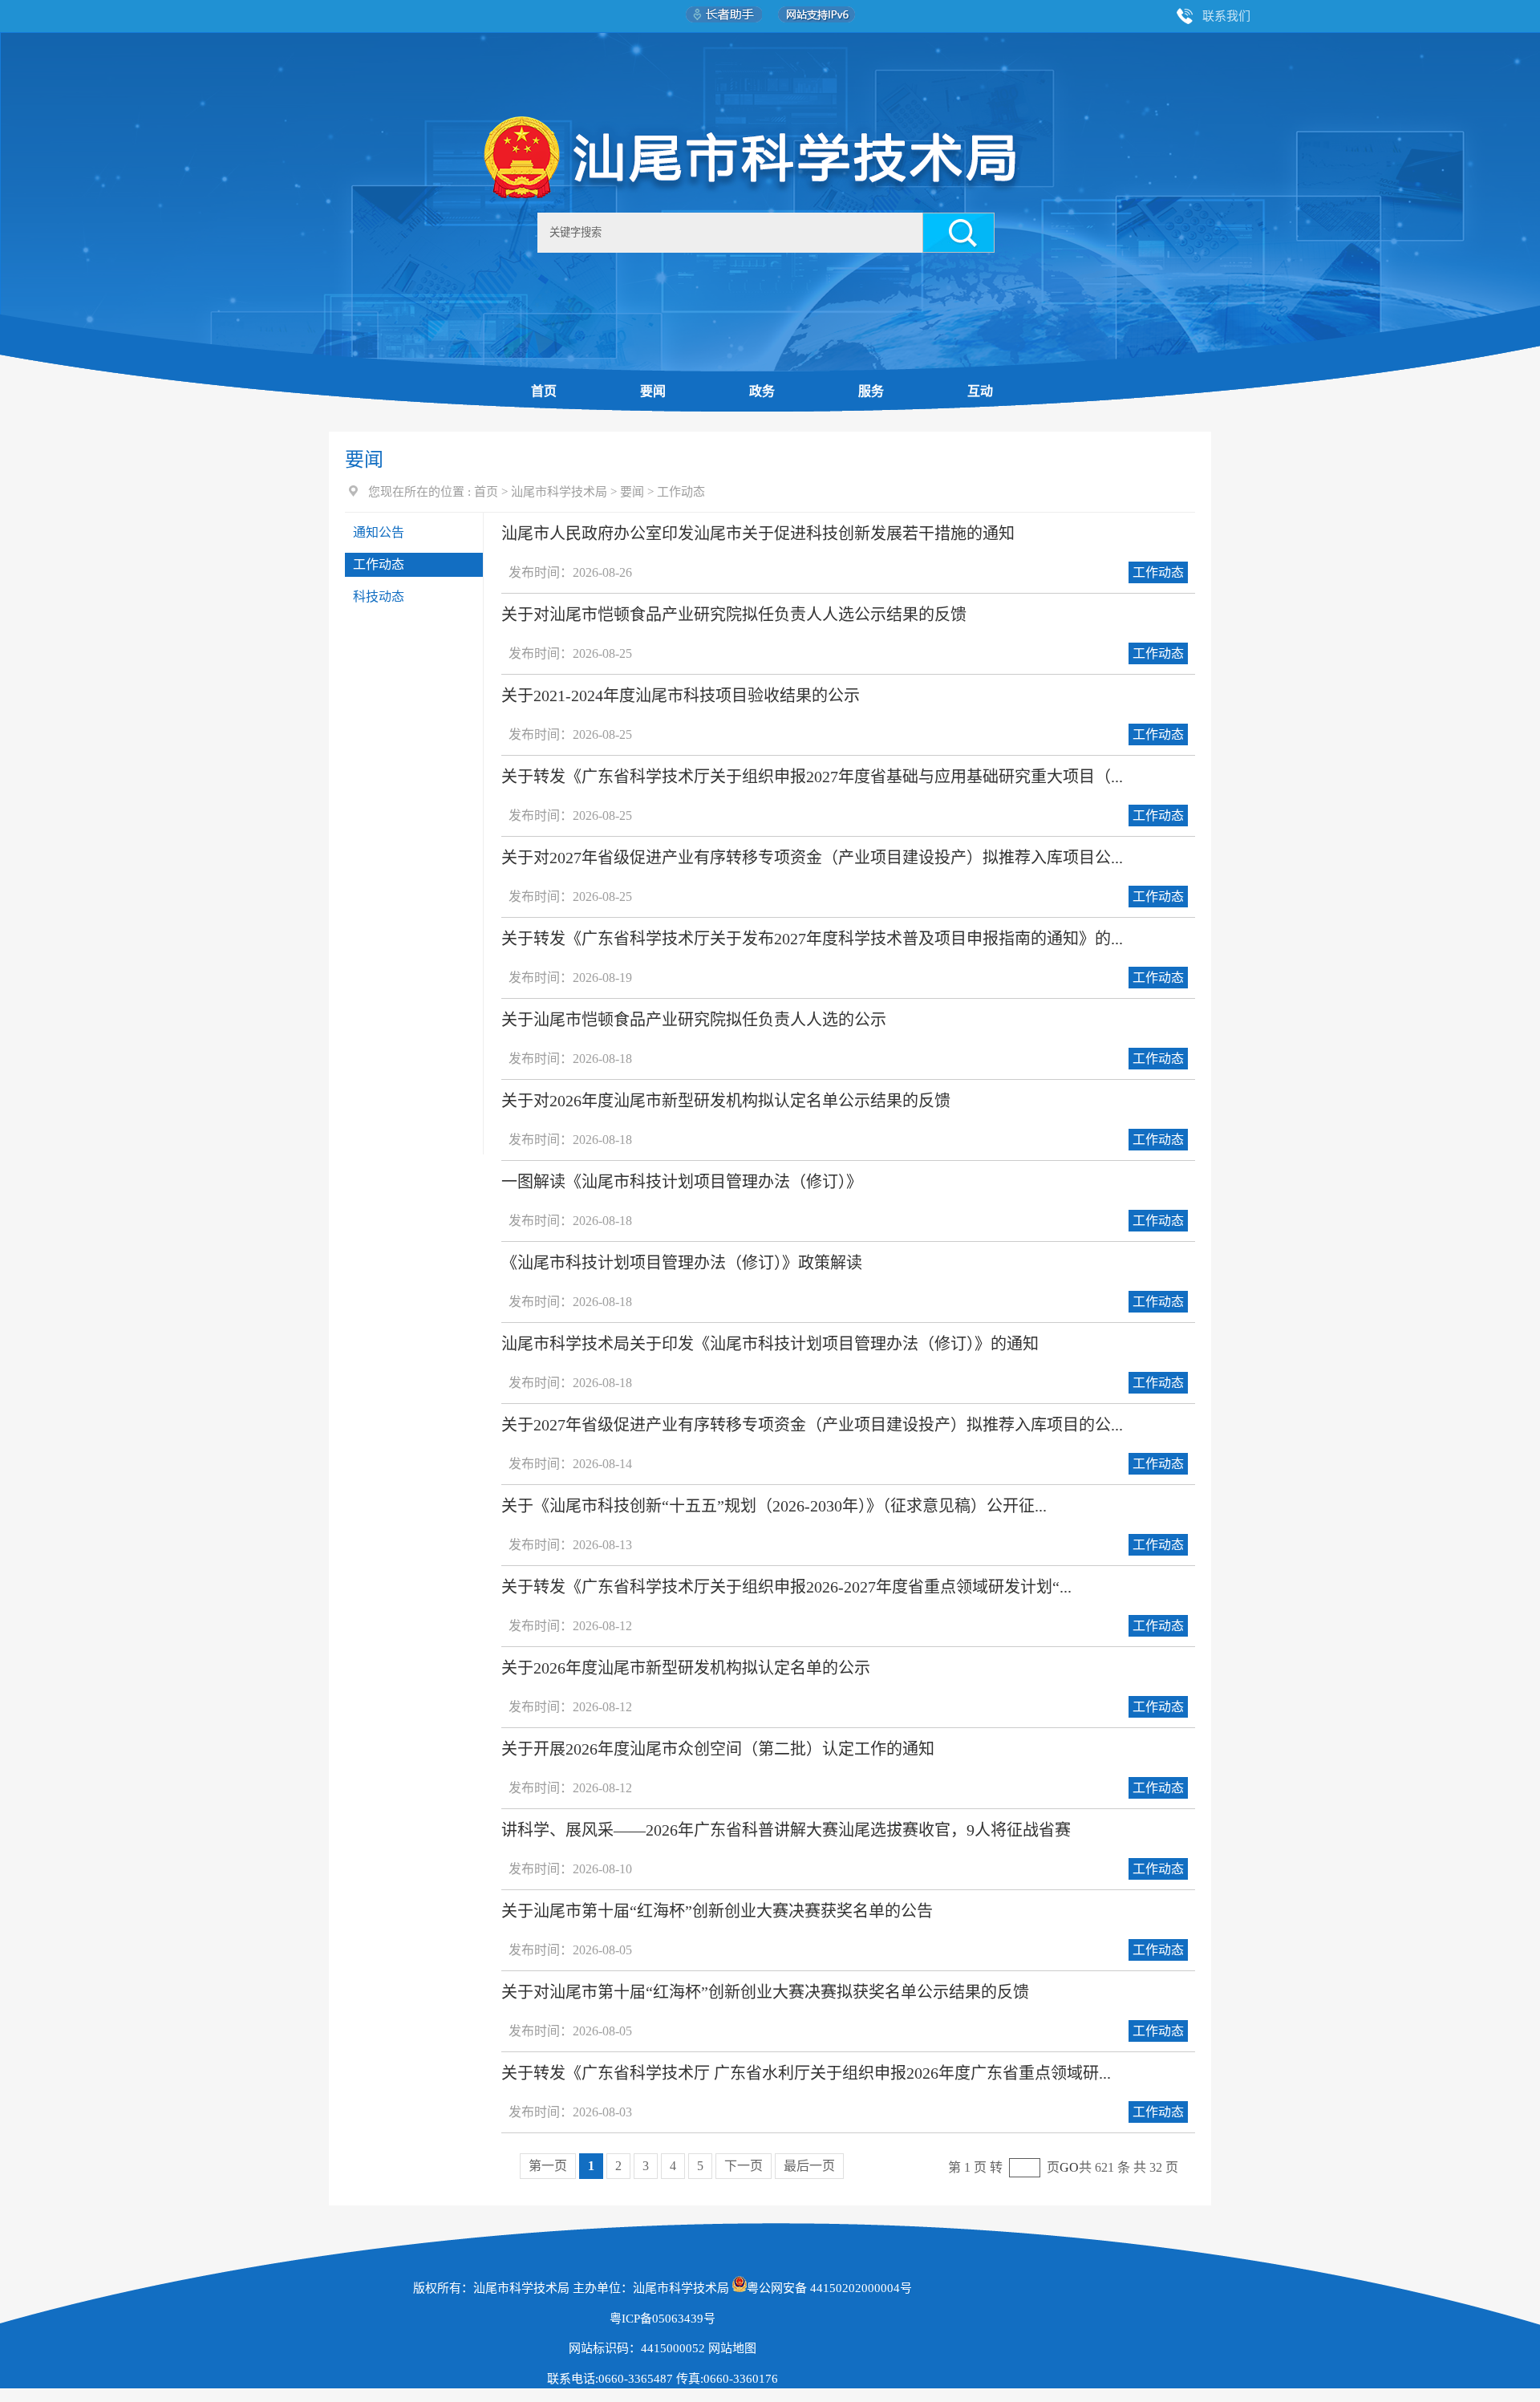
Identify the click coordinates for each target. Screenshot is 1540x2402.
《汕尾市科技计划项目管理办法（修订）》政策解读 (682, 1263)
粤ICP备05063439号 (663, 2319)
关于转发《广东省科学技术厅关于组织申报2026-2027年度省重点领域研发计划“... (786, 1587)
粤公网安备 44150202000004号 (829, 2288)
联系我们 (1226, 16)
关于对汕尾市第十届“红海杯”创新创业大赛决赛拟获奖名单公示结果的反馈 (765, 1992)
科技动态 (379, 596)
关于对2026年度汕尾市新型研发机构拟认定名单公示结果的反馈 (726, 1101)
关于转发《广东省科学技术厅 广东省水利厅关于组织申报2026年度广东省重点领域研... (806, 2073)
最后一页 (809, 2166)
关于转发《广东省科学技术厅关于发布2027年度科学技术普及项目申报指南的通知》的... (812, 939)
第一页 (548, 2166)
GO (1069, 2167)
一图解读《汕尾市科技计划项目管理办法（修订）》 (682, 1182)
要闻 (653, 391)
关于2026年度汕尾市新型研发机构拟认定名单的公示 (686, 1668)
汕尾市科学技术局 (559, 492)
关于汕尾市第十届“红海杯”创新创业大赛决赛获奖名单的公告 (717, 1911)
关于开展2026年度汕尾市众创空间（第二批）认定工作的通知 (718, 1749)
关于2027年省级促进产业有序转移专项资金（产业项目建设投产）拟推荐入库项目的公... (812, 1425)
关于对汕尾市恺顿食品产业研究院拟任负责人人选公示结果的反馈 (734, 615)
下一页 (744, 2166)
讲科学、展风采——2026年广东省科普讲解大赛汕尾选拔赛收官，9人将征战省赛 (786, 1830)
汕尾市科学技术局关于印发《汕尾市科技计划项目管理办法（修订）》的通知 (770, 1344)
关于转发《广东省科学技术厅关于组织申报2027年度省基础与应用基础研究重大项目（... (812, 777)
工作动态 (681, 492)
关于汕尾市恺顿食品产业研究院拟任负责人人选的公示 (694, 1020)
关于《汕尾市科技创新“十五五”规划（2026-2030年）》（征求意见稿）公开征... (774, 1506)
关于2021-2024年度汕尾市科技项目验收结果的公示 (681, 696)
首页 (544, 391)
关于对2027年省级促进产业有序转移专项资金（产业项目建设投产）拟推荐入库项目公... (812, 858)
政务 (762, 391)
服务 (871, 391)
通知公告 (379, 532)
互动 (980, 391)
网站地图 (732, 2348)
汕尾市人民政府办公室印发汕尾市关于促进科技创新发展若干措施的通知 (758, 534)
